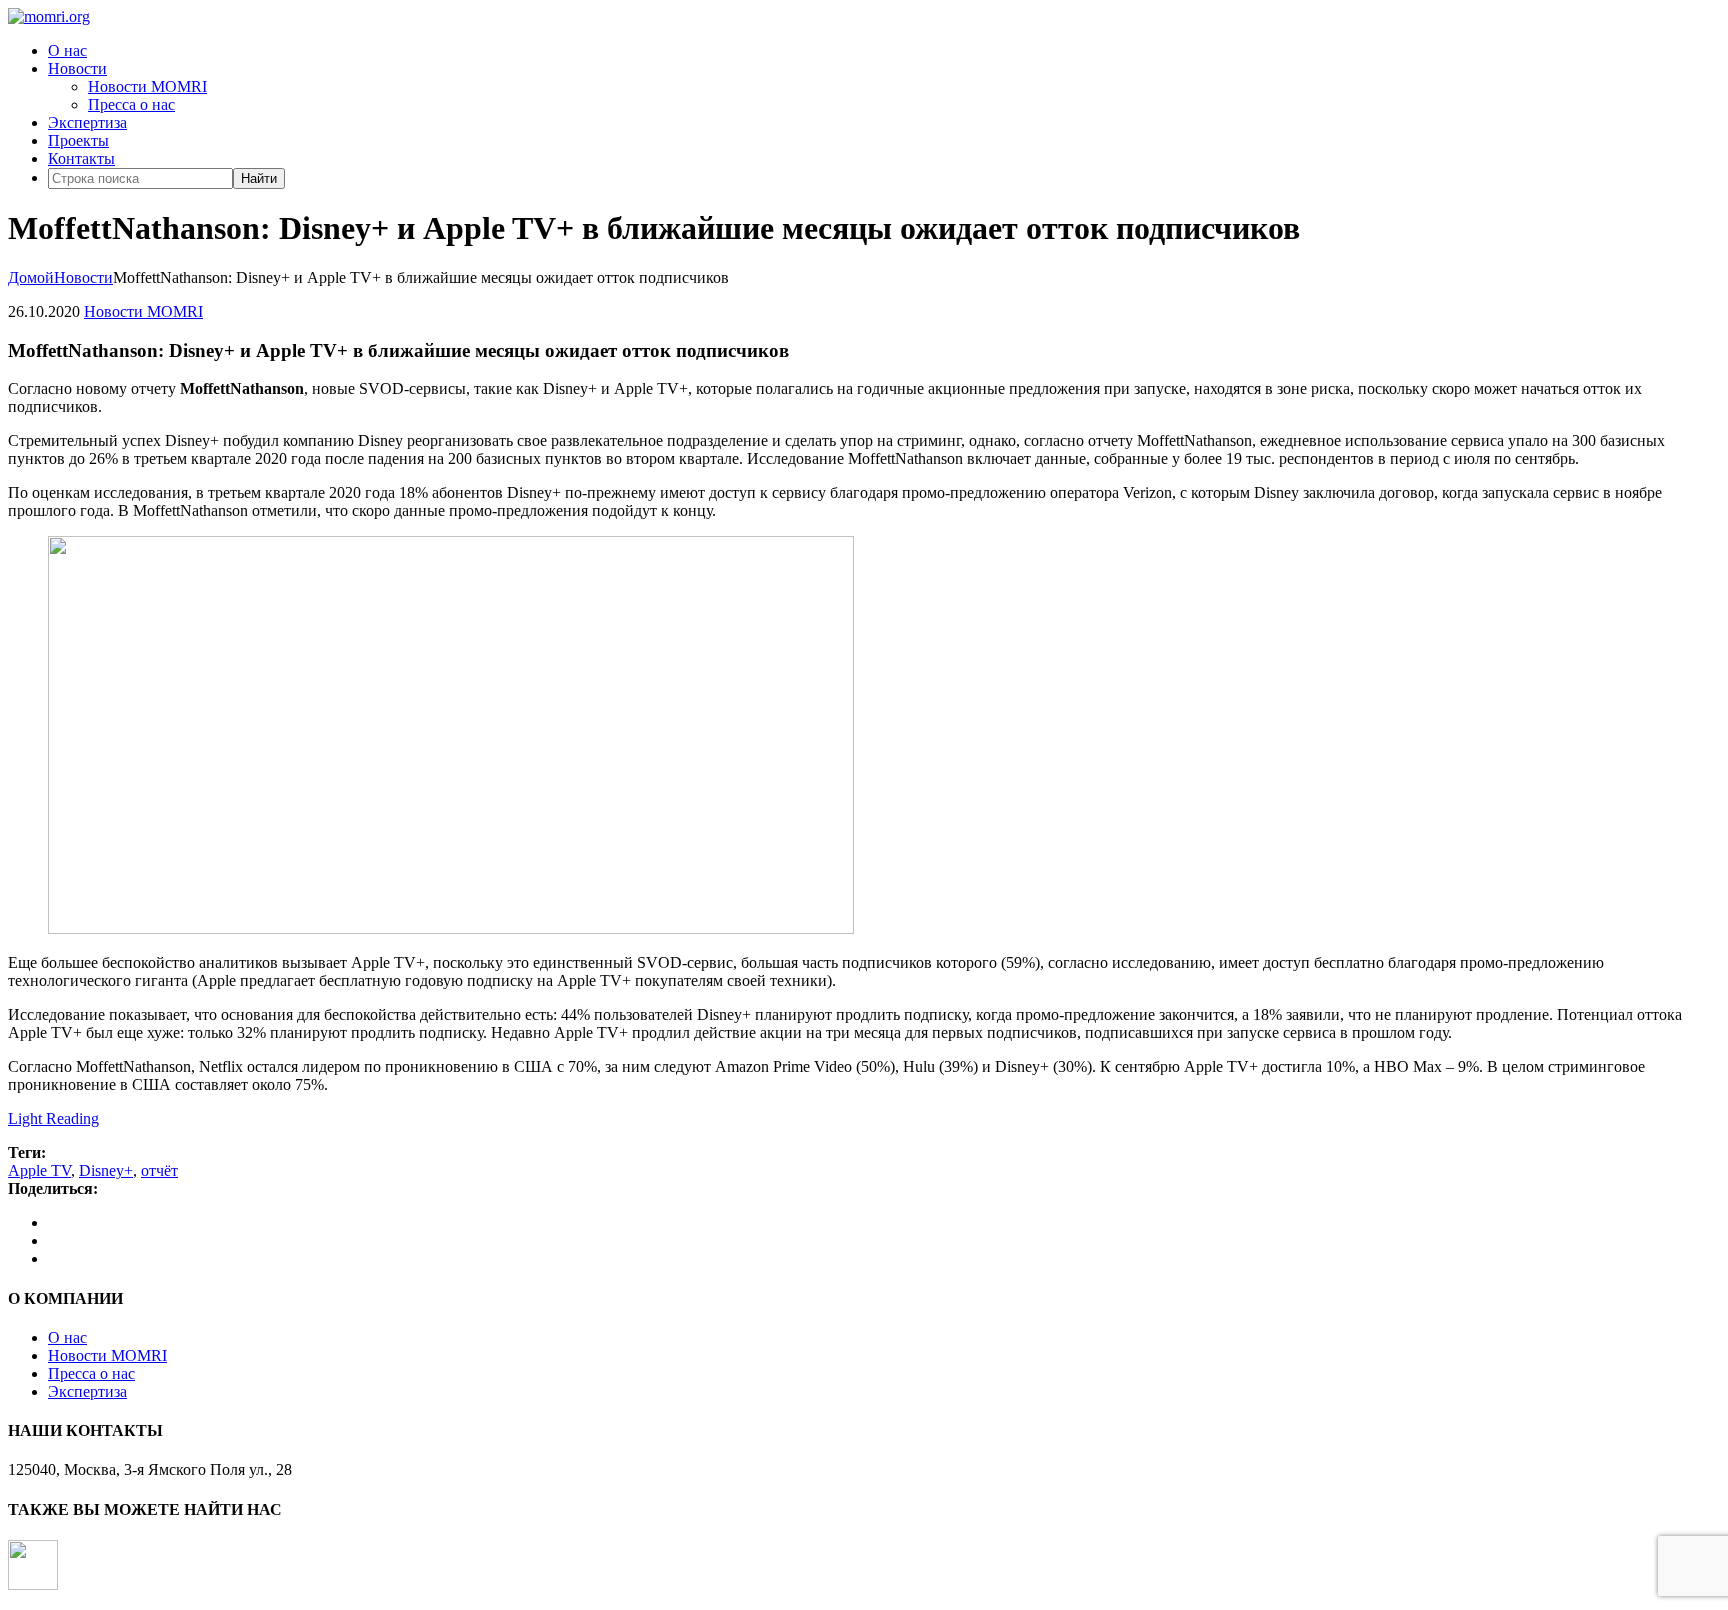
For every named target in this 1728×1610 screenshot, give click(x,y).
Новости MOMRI (147, 86)
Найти (259, 178)
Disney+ (106, 1170)
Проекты (78, 140)
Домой (31, 277)
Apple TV (39, 1170)
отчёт (159, 1170)
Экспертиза (87, 122)
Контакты (81, 158)
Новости (77, 68)
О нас (67, 50)
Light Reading (53, 1118)
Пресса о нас (131, 104)
